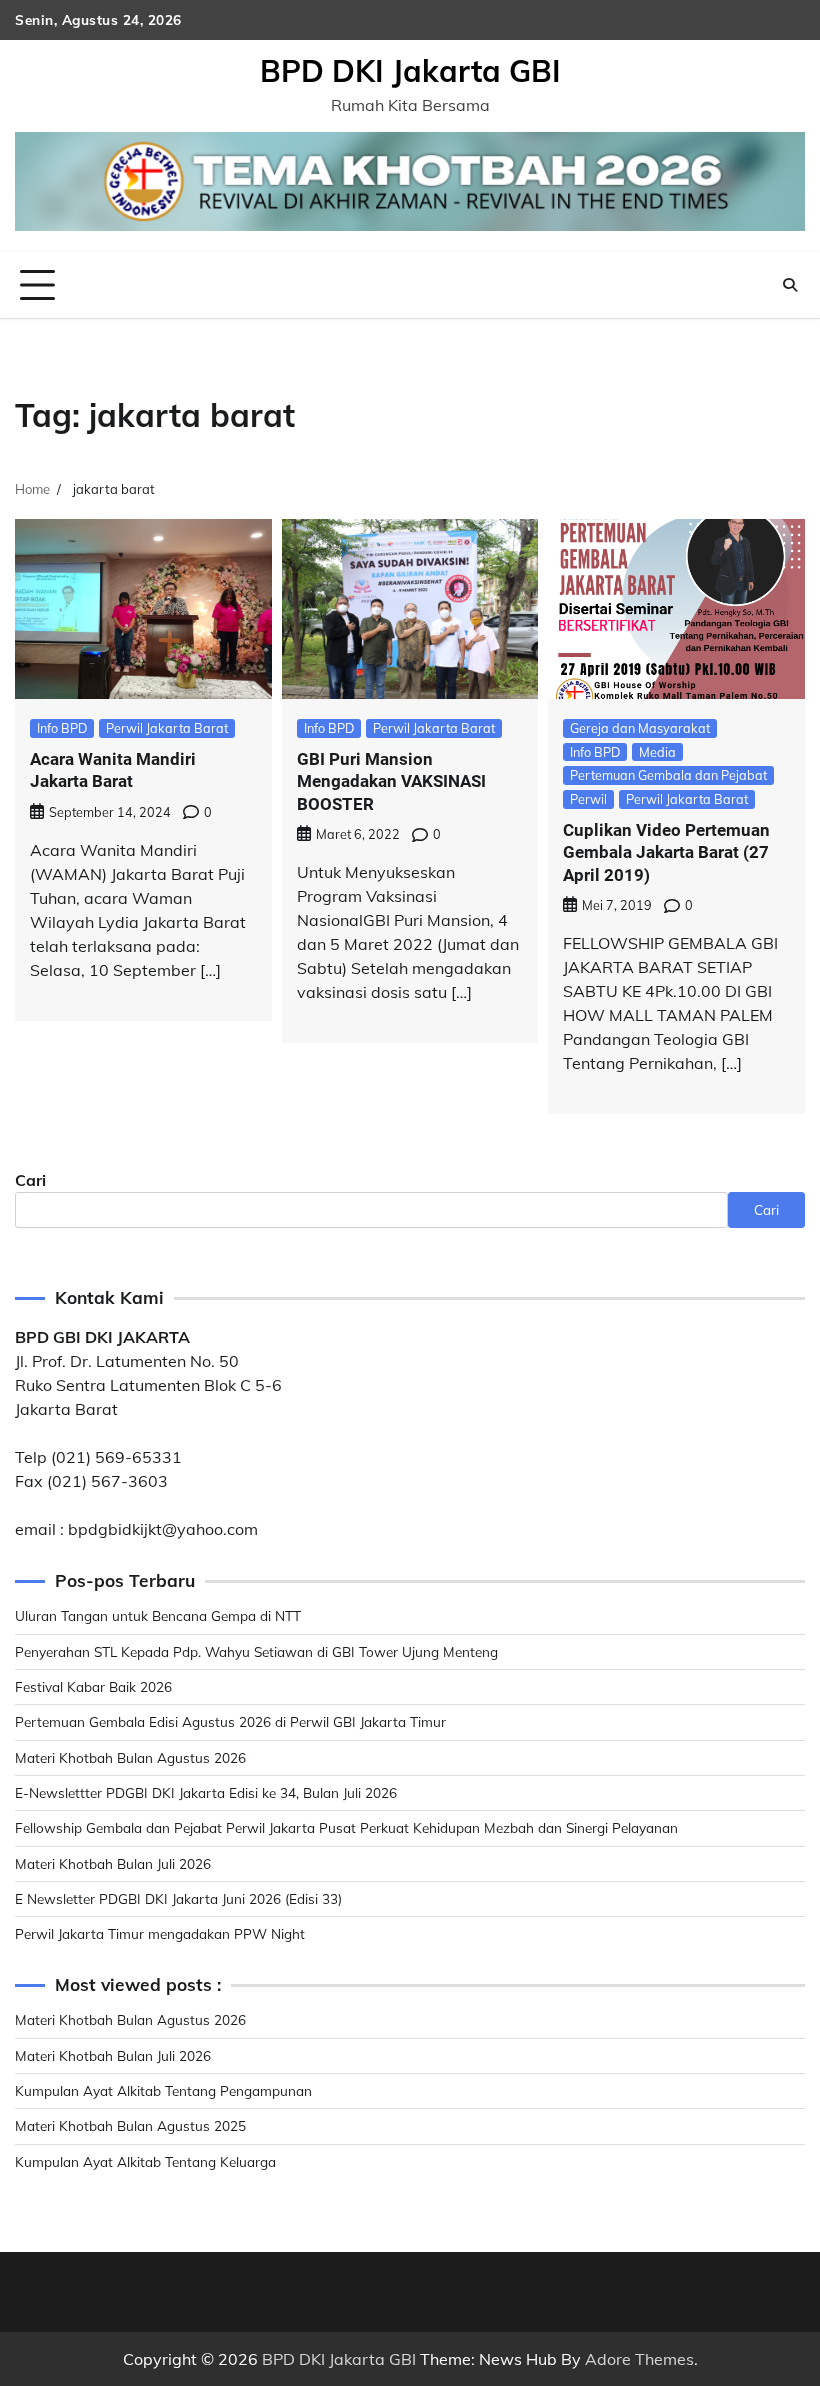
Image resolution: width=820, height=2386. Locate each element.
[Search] (790, 285)
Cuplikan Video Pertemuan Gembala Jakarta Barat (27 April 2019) (666, 852)
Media (657, 752)
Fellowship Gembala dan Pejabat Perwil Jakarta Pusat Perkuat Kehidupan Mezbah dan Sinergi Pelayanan (346, 1827)
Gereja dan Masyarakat (640, 728)
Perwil (588, 799)
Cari (30, 1180)
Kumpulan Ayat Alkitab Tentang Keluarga (145, 2161)
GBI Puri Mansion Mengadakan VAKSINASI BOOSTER (391, 781)
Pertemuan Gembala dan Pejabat (668, 775)
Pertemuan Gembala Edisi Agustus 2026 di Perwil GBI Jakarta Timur (230, 1721)
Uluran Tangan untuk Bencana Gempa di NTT (158, 1615)
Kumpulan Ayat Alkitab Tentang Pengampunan (163, 2090)
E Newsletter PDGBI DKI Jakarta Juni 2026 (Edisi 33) (178, 1898)
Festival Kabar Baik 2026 (93, 1686)
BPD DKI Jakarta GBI (410, 71)
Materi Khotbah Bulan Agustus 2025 (130, 2125)
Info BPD (62, 728)
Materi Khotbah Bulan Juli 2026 (113, 1863)
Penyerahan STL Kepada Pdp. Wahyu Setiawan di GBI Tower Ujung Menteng (256, 1651)
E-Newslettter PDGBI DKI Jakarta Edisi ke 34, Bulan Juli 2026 (206, 1792)
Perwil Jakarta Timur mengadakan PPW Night (160, 1933)
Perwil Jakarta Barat (167, 728)
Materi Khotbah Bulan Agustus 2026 (130, 1757)
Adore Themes (639, 2359)
